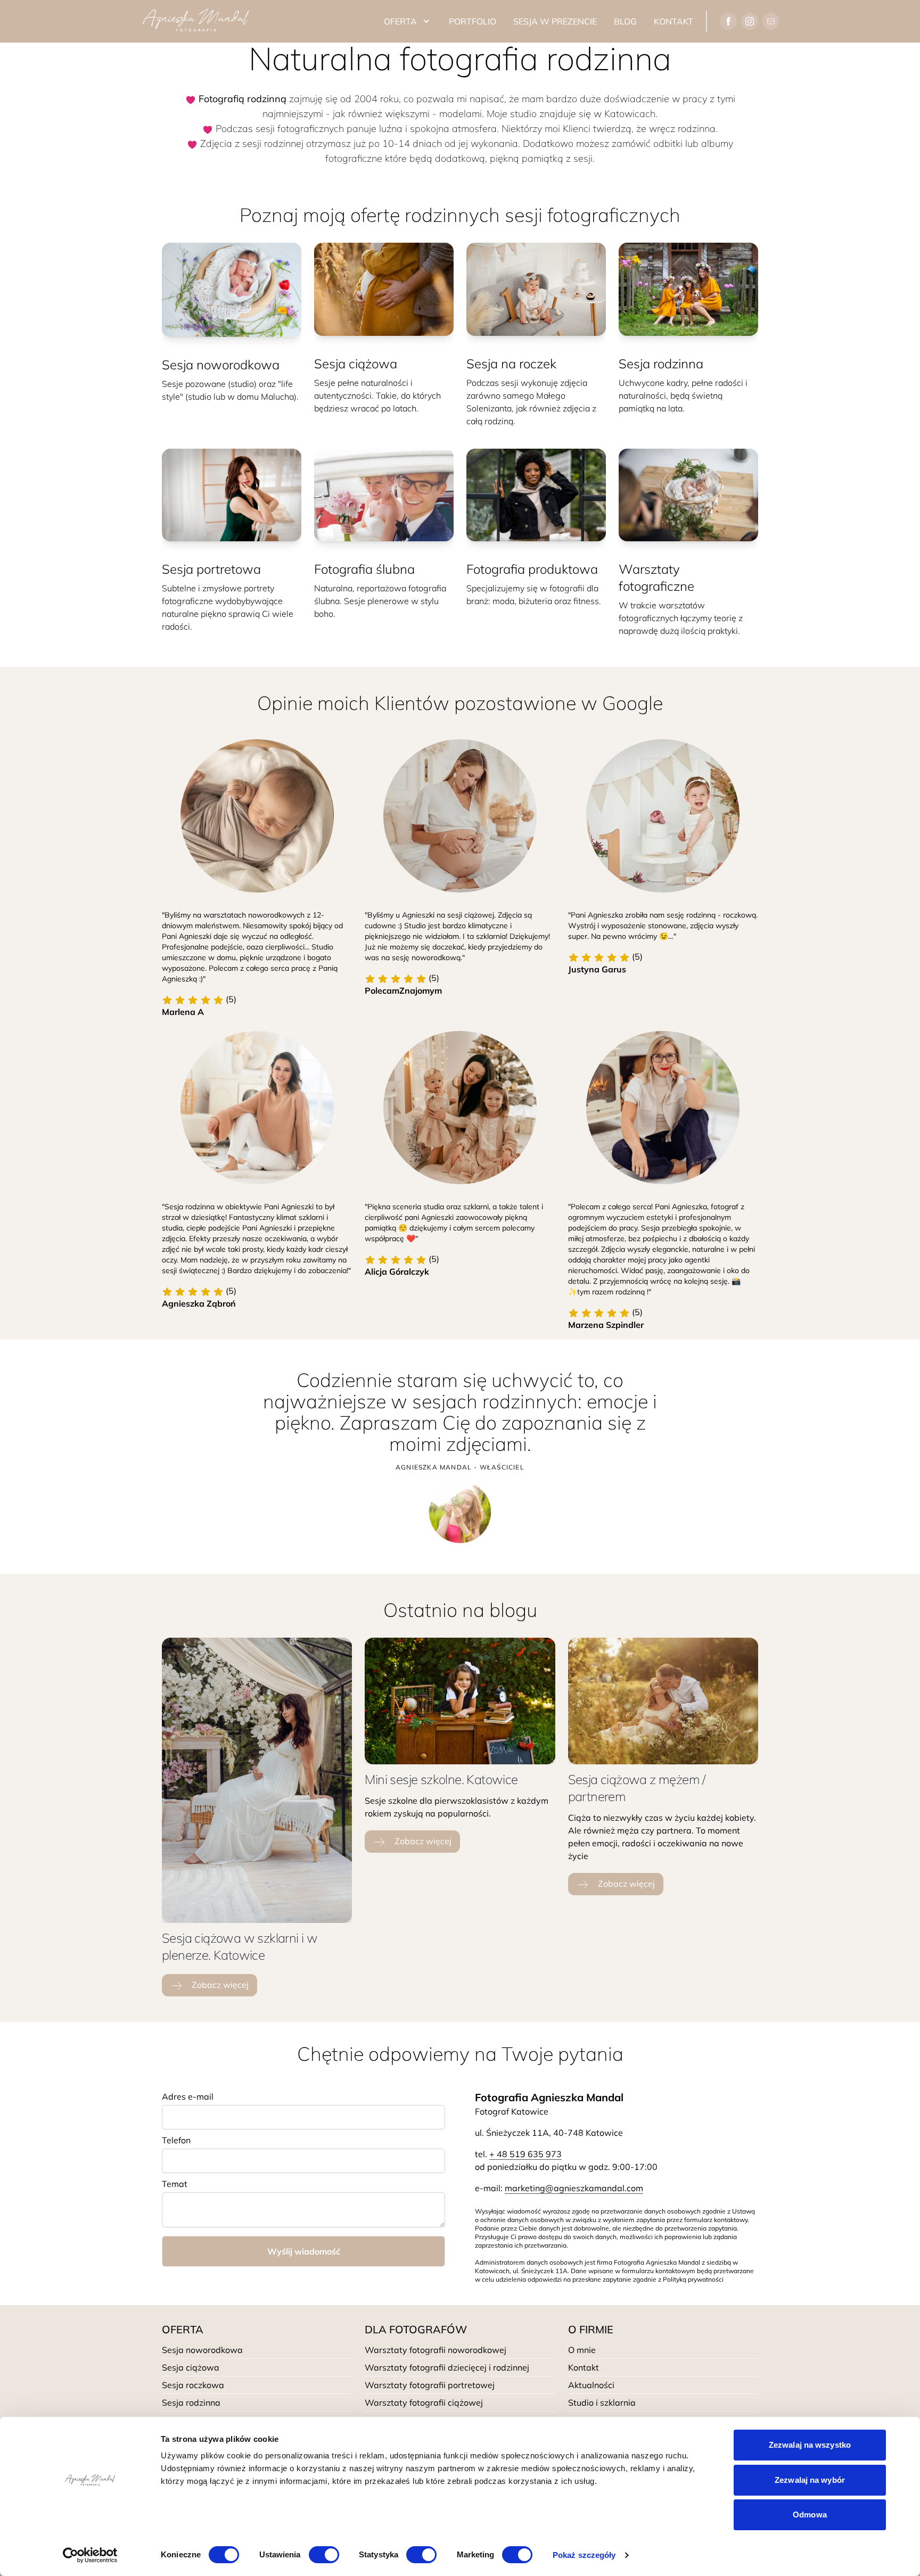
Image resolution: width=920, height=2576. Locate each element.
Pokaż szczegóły (584, 2555)
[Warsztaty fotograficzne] (688, 495)
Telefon (176, 2140)
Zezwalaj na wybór (810, 2480)
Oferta (400, 21)
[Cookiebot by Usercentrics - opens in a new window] (90, 2555)
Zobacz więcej (219, 1985)
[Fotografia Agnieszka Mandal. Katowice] (196, 21)
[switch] (324, 2555)
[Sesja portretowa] (232, 495)
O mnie (582, 2350)
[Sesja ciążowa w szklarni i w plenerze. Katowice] (257, 1780)
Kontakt (673, 21)
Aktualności (591, 2385)
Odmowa (810, 2515)
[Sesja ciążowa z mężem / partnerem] (663, 1701)
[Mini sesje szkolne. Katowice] (460, 1701)
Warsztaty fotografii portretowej (430, 2385)
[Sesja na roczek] (536, 289)
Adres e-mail (188, 2096)
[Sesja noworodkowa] (232, 290)
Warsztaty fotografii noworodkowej (436, 2350)
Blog (625, 21)
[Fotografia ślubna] (384, 495)
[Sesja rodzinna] (688, 289)
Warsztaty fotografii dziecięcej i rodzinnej (447, 2367)
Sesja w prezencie (555, 21)
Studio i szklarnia (602, 2402)
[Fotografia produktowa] (536, 495)
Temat (175, 2184)
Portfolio (473, 21)
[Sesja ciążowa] (384, 289)
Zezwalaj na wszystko (810, 2445)
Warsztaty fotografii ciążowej (424, 2402)
